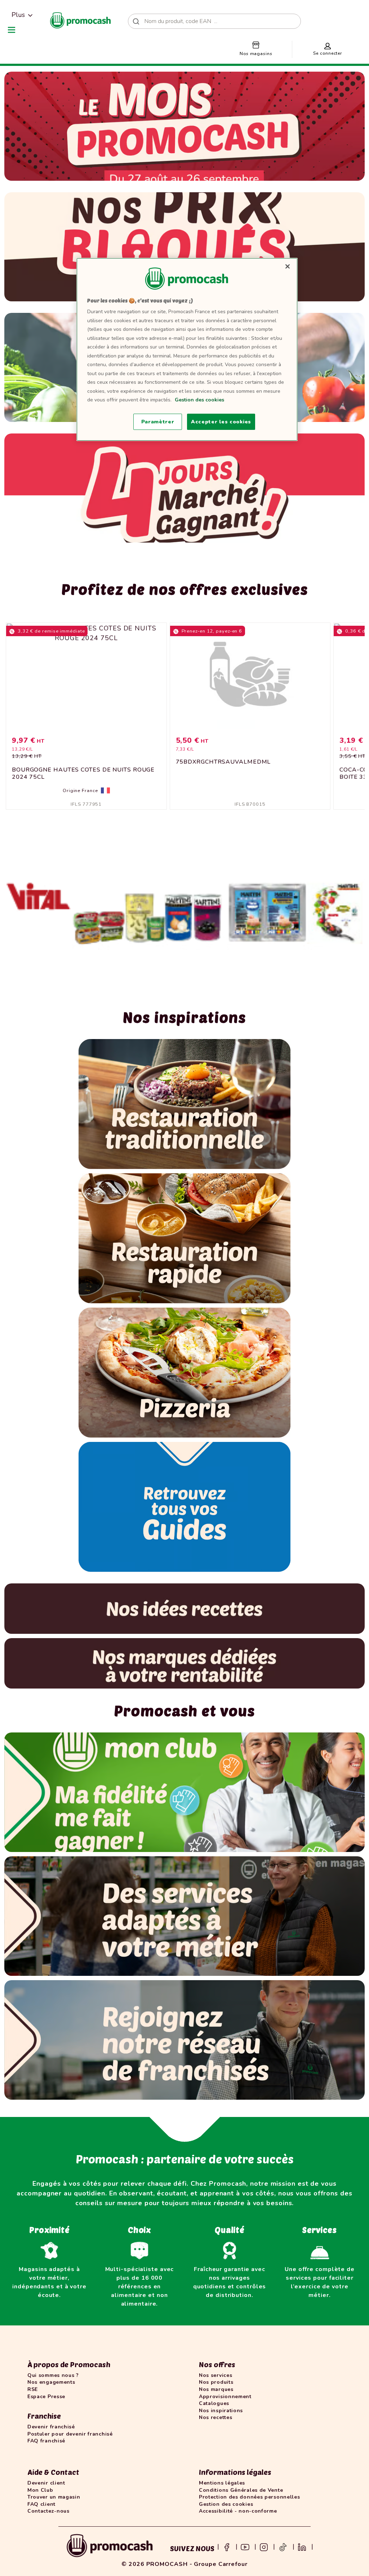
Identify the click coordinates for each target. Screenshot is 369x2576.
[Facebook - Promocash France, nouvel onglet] (227, 2546)
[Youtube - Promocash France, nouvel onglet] (245, 2546)
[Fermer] (288, 266)
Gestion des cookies (199, 400)
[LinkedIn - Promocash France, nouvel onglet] (302, 2546)
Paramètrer (158, 422)
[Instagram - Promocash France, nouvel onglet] (264, 2546)
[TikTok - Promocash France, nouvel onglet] (283, 2546)
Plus (18, 15)
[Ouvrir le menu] (12, 30)
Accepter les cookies (221, 422)
